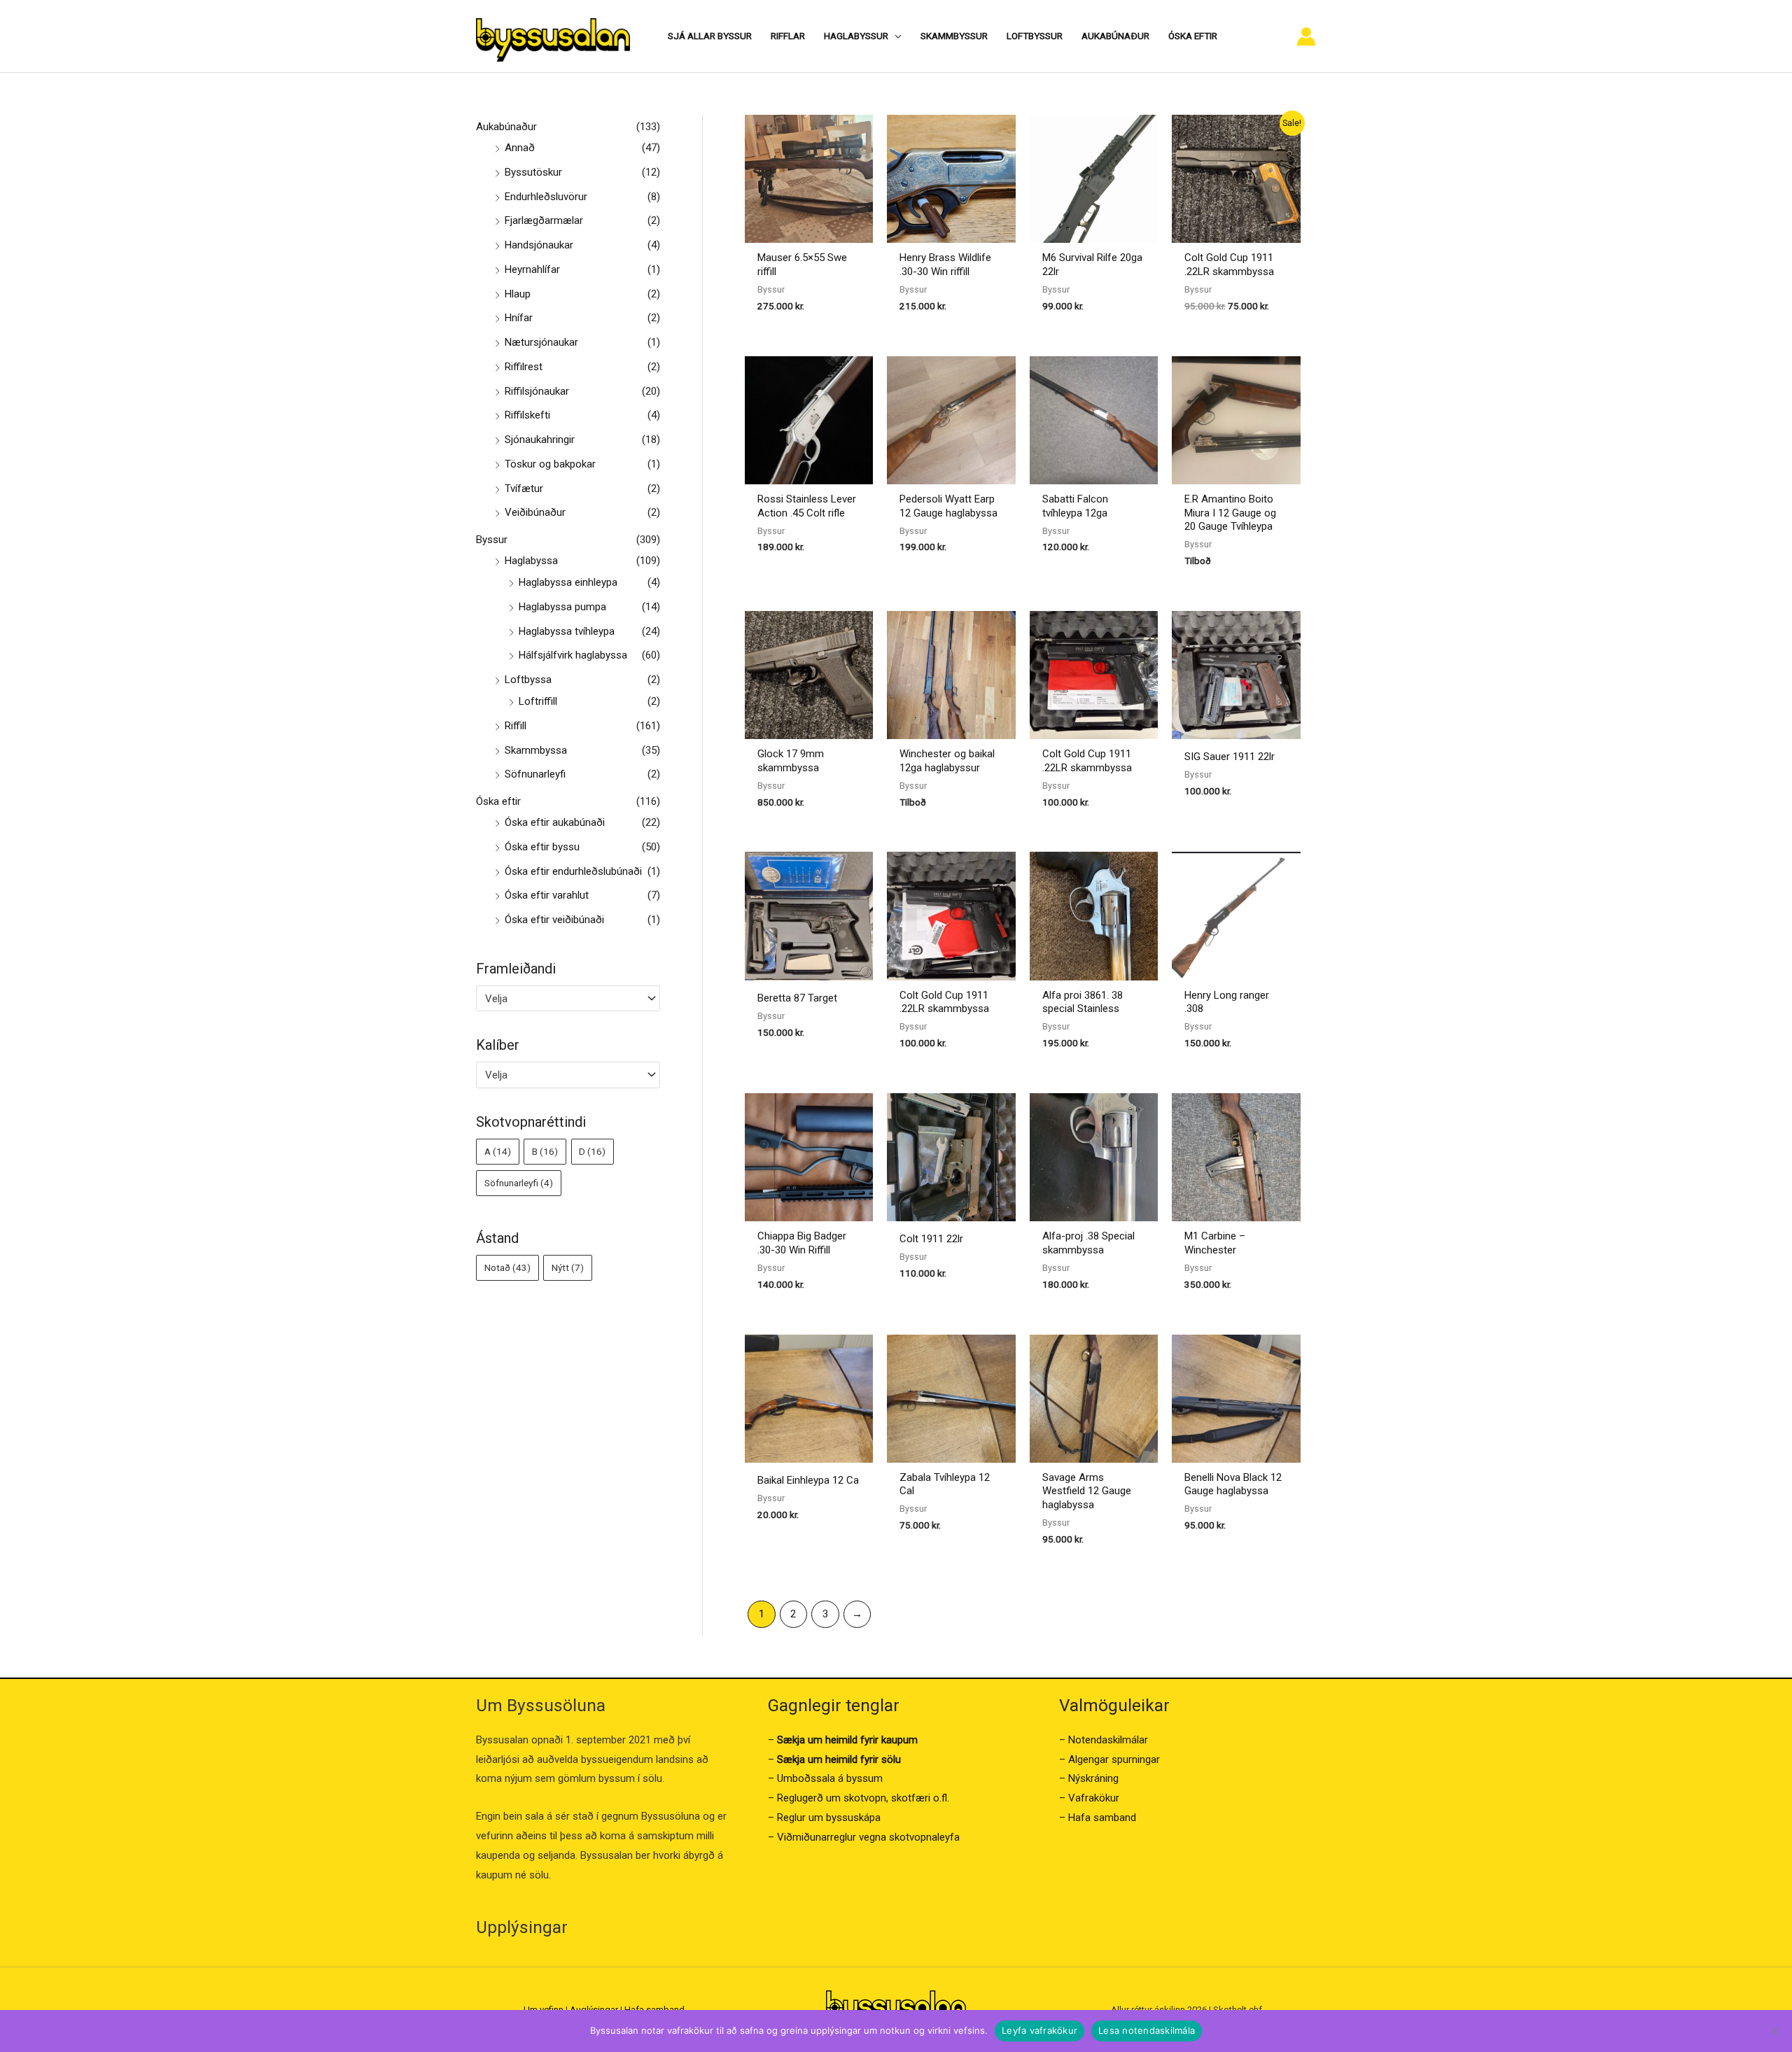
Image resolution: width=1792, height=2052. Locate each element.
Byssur (492, 540)
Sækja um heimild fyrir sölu (839, 1759)
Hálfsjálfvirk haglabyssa (573, 655)
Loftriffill (538, 701)
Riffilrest (524, 367)
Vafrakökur (1094, 1798)
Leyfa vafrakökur (1039, 2030)
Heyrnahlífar (532, 269)
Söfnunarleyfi (535, 774)
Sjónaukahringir (540, 440)
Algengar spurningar (1114, 1759)
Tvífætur (524, 489)
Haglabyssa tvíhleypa (567, 631)
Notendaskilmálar (1108, 1740)
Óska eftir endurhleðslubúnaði (573, 871)
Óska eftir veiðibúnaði (554, 920)
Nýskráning (1093, 1778)
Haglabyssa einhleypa (568, 582)
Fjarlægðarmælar (544, 220)
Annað (520, 148)
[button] (895, 36)
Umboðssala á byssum (830, 1778)
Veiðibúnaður (535, 512)
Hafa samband (1102, 1818)
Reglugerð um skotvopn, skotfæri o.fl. (863, 1798)
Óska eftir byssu (542, 847)
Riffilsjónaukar (537, 391)
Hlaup (518, 294)
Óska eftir (498, 801)
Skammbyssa (536, 750)
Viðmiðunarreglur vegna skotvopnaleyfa (868, 1837)
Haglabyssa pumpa (562, 607)
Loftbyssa (528, 680)
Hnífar (519, 318)
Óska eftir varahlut (547, 895)
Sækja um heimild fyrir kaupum (847, 1740)
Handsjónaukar (539, 245)
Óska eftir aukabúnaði (555, 822)
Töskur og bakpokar (550, 464)
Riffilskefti (527, 415)
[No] (1774, 2031)
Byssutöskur (533, 172)
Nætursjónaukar (541, 342)
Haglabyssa (531, 561)
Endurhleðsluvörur (546, 197)
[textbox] (562, 999)
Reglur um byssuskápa (829, 1818)
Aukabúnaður (506, 127)
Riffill (516, 726)
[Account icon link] (1306, 36)
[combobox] (568, 998)
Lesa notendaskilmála (1147, 2030)
